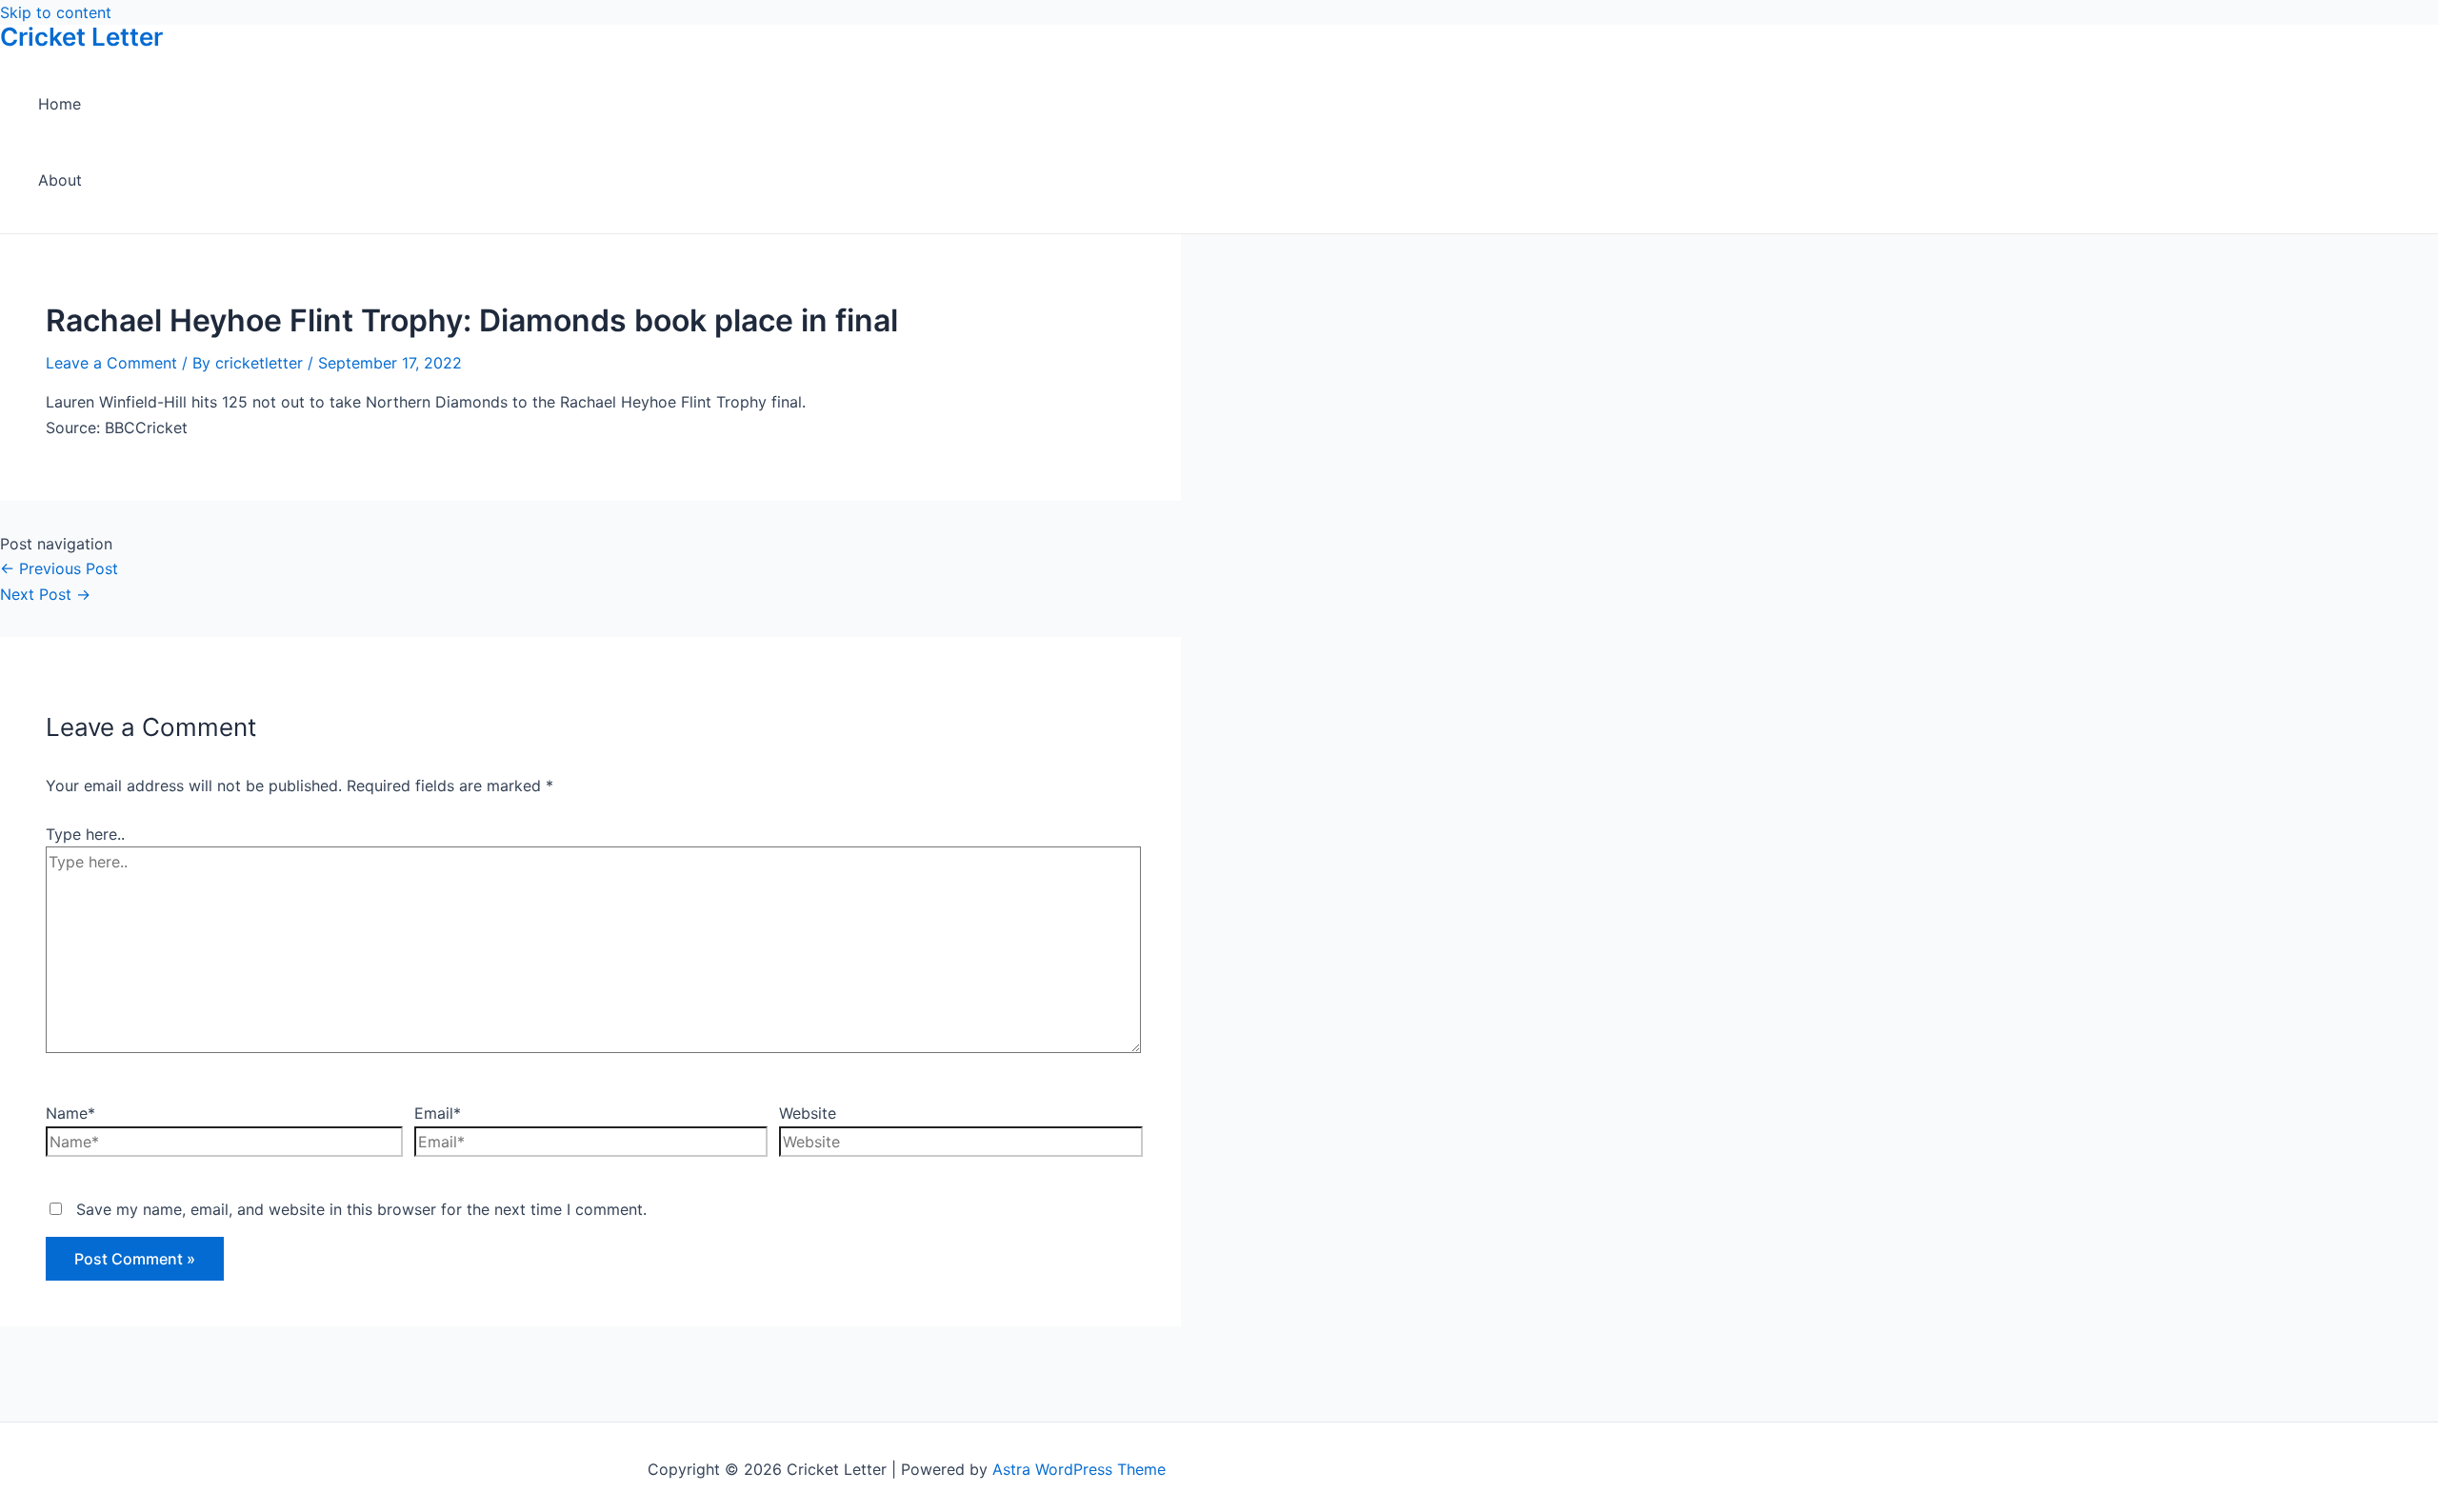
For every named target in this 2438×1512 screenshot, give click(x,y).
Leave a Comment (111, 363)
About (60, 180)
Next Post (45, 594)
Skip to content (56, 12)
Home (60, 104)
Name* (70, 1113)
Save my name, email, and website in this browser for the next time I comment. (361, 1209)
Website (808, 1113)
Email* (438, 1113)
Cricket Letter (81, 37)
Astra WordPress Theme (1079, 1469)
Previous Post (59, 568)
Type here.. (85, 834)
